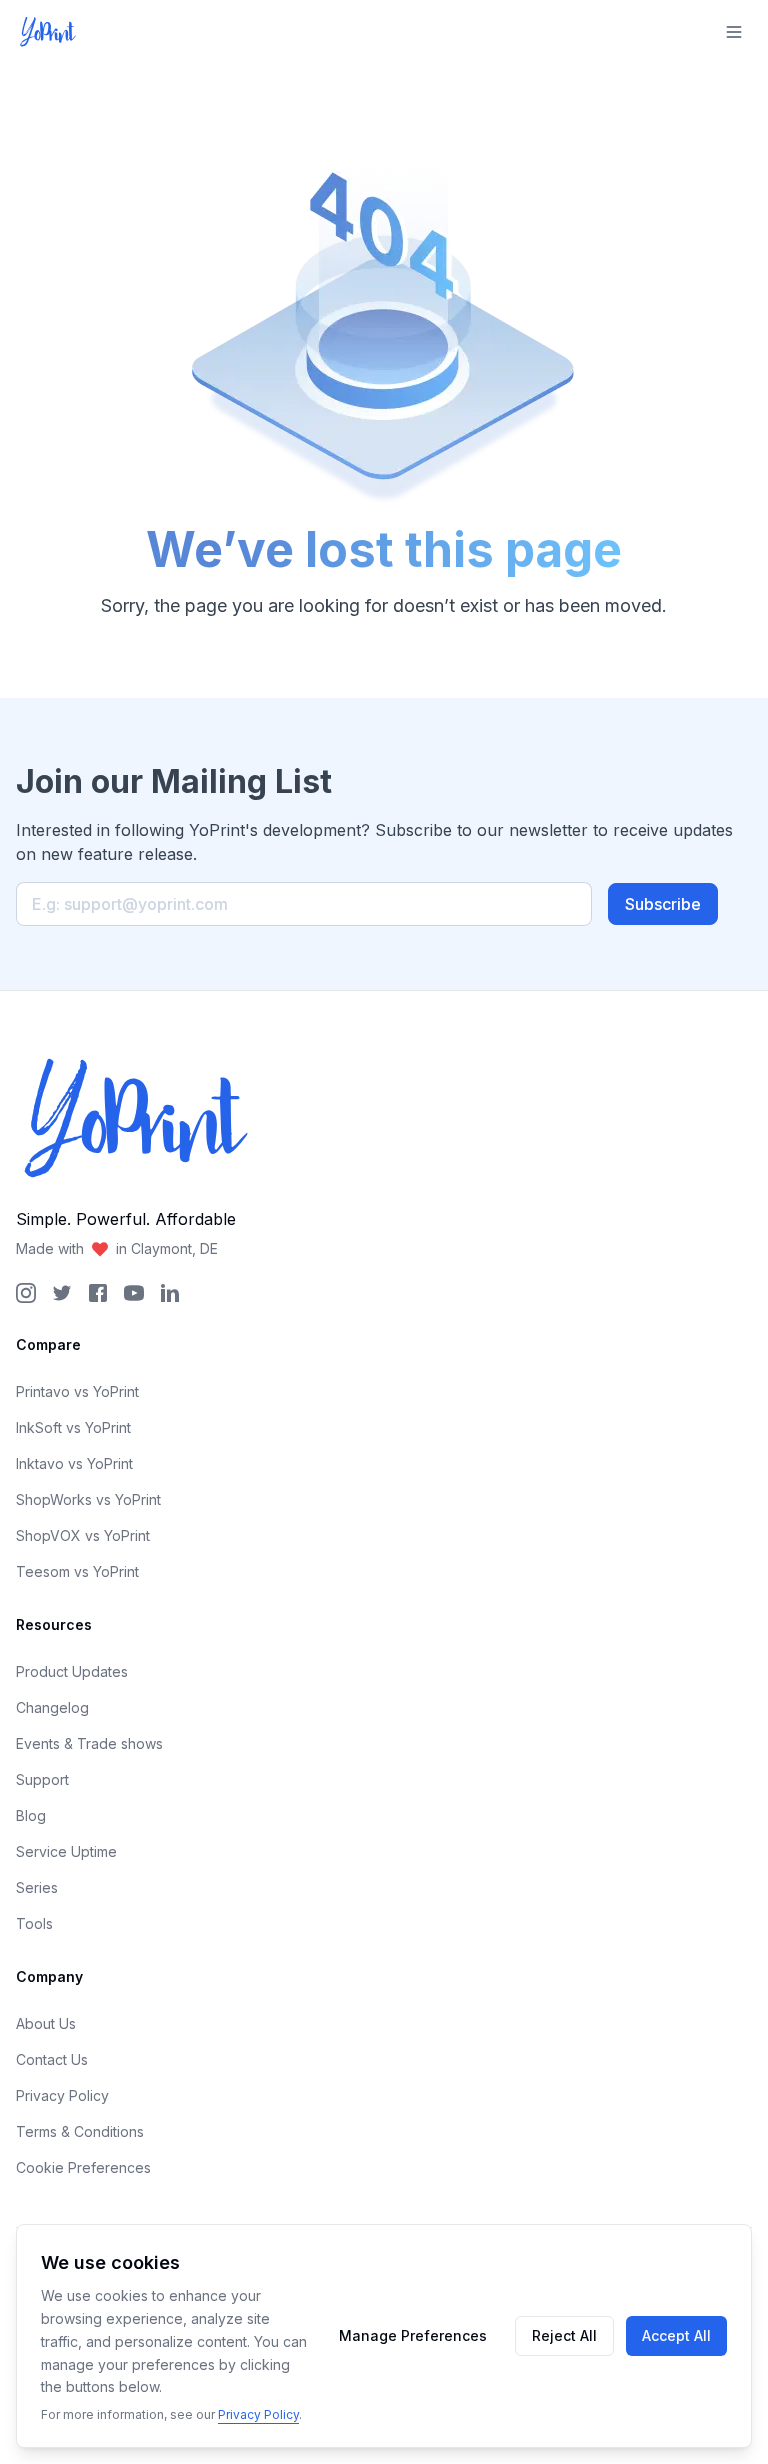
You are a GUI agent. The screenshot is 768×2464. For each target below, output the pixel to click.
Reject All (564, 2335)
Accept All (676, 2335)
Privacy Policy (62, 2095)
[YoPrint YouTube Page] (134, 1293)
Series (37, 1887)
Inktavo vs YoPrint (74, 1463)
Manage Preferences (413, 2335)
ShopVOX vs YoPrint (83, 1535)
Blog (31, 1815)
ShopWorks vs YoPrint (88, 1499)
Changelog (52, 1707)
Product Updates (72, 1671)
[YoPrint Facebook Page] (98, 1293)
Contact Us (52, 2059)
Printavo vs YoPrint (77, 1391)
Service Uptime (66, 1851)
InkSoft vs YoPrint (73, 1427)
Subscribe (663, 904)
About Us (46, 2023)
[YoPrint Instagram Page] (26, 1293)
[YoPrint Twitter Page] (62, 1293)
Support (42, 1779)
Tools (34, 1923)
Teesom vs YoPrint (77, 1571)
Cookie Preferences (83, 2167)
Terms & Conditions (80, 2131)
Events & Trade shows (89, 1743)
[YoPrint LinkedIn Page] (170, 1293)
